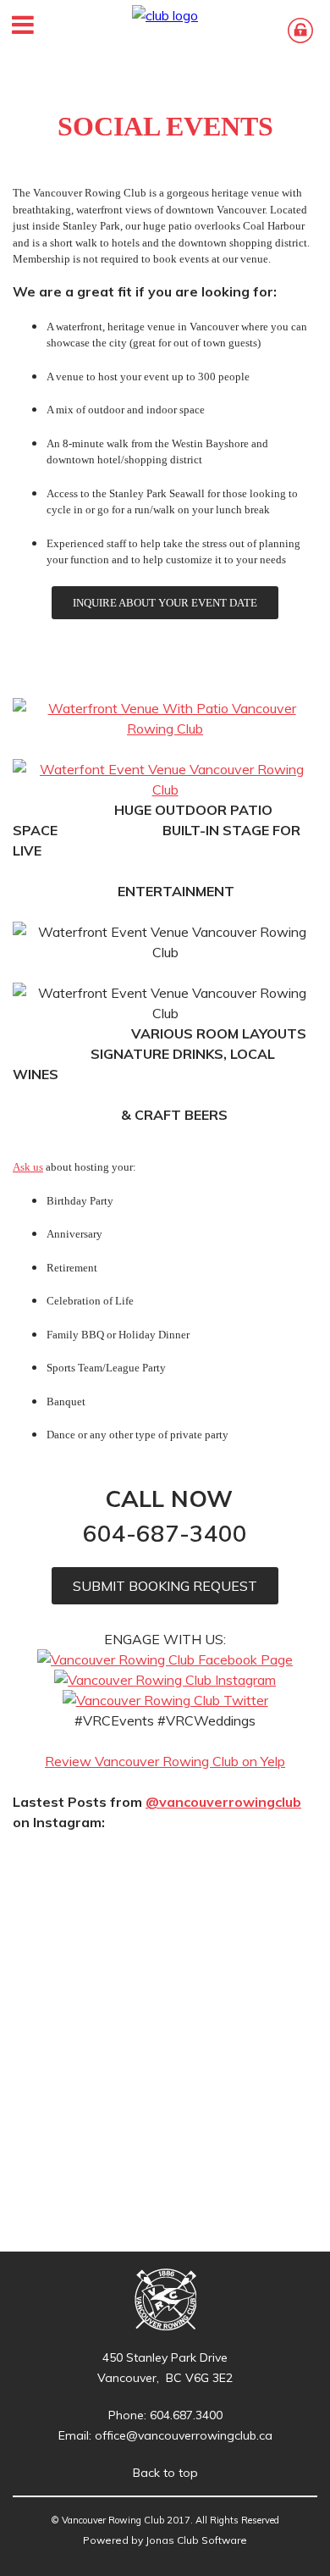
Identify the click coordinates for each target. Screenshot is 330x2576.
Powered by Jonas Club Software (165, 2540)
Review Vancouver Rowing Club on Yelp (165, 1761)
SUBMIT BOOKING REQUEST (165, 1586)
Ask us (28, 1167)
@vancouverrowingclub (223, 1802)
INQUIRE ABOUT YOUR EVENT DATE (165, 603)
